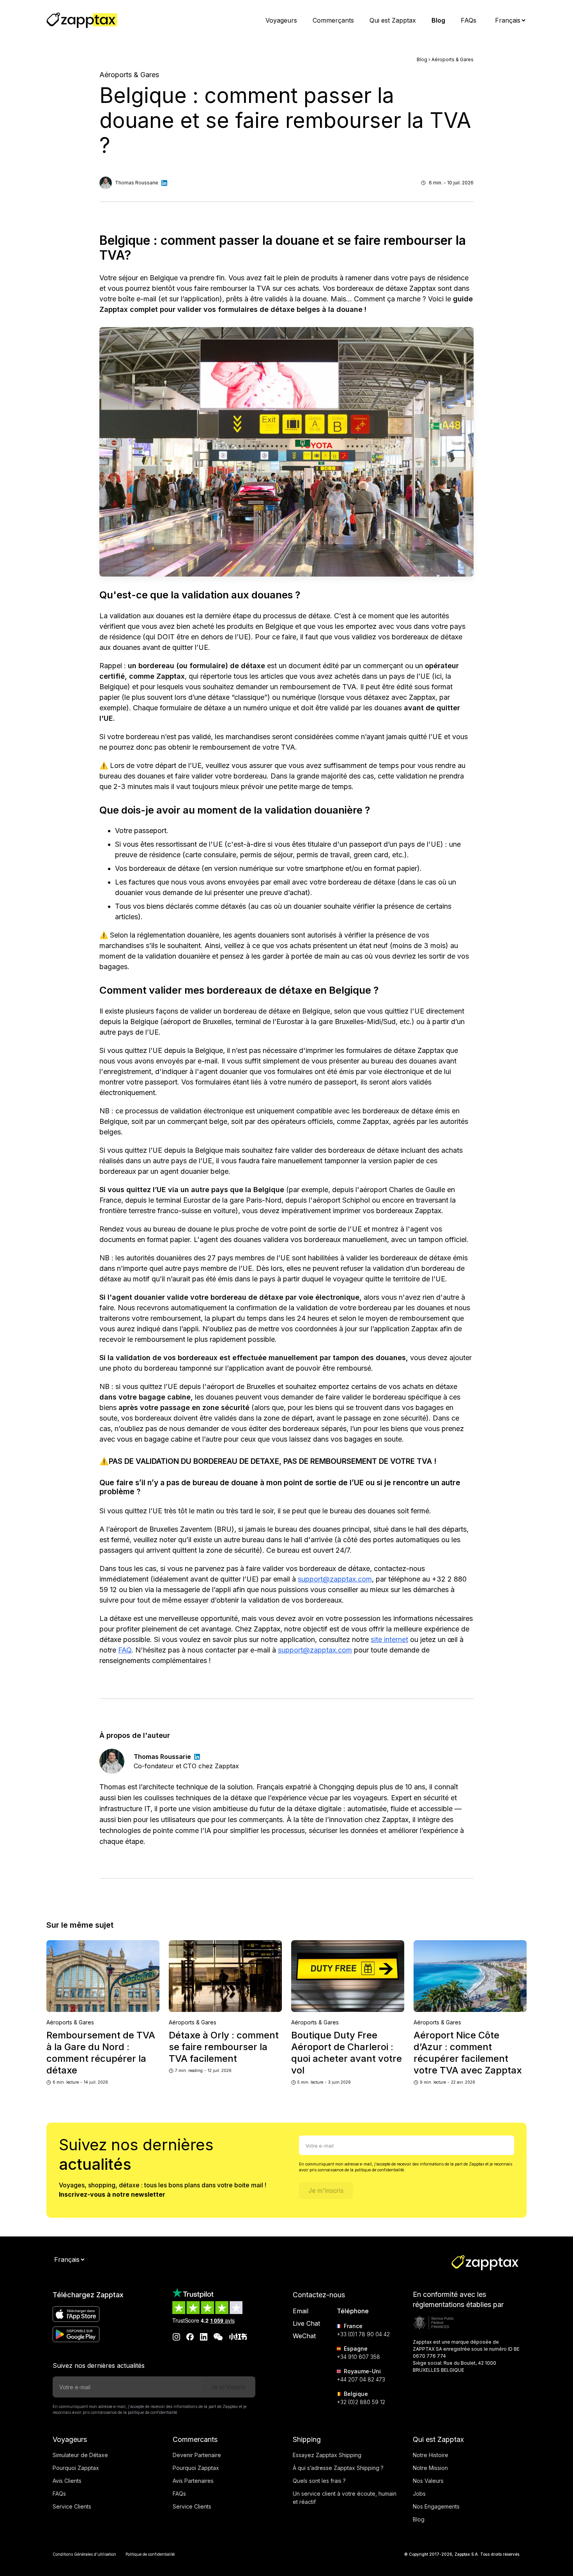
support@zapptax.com (335, 1579)
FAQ (125, 1650)
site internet (389, 1639)
